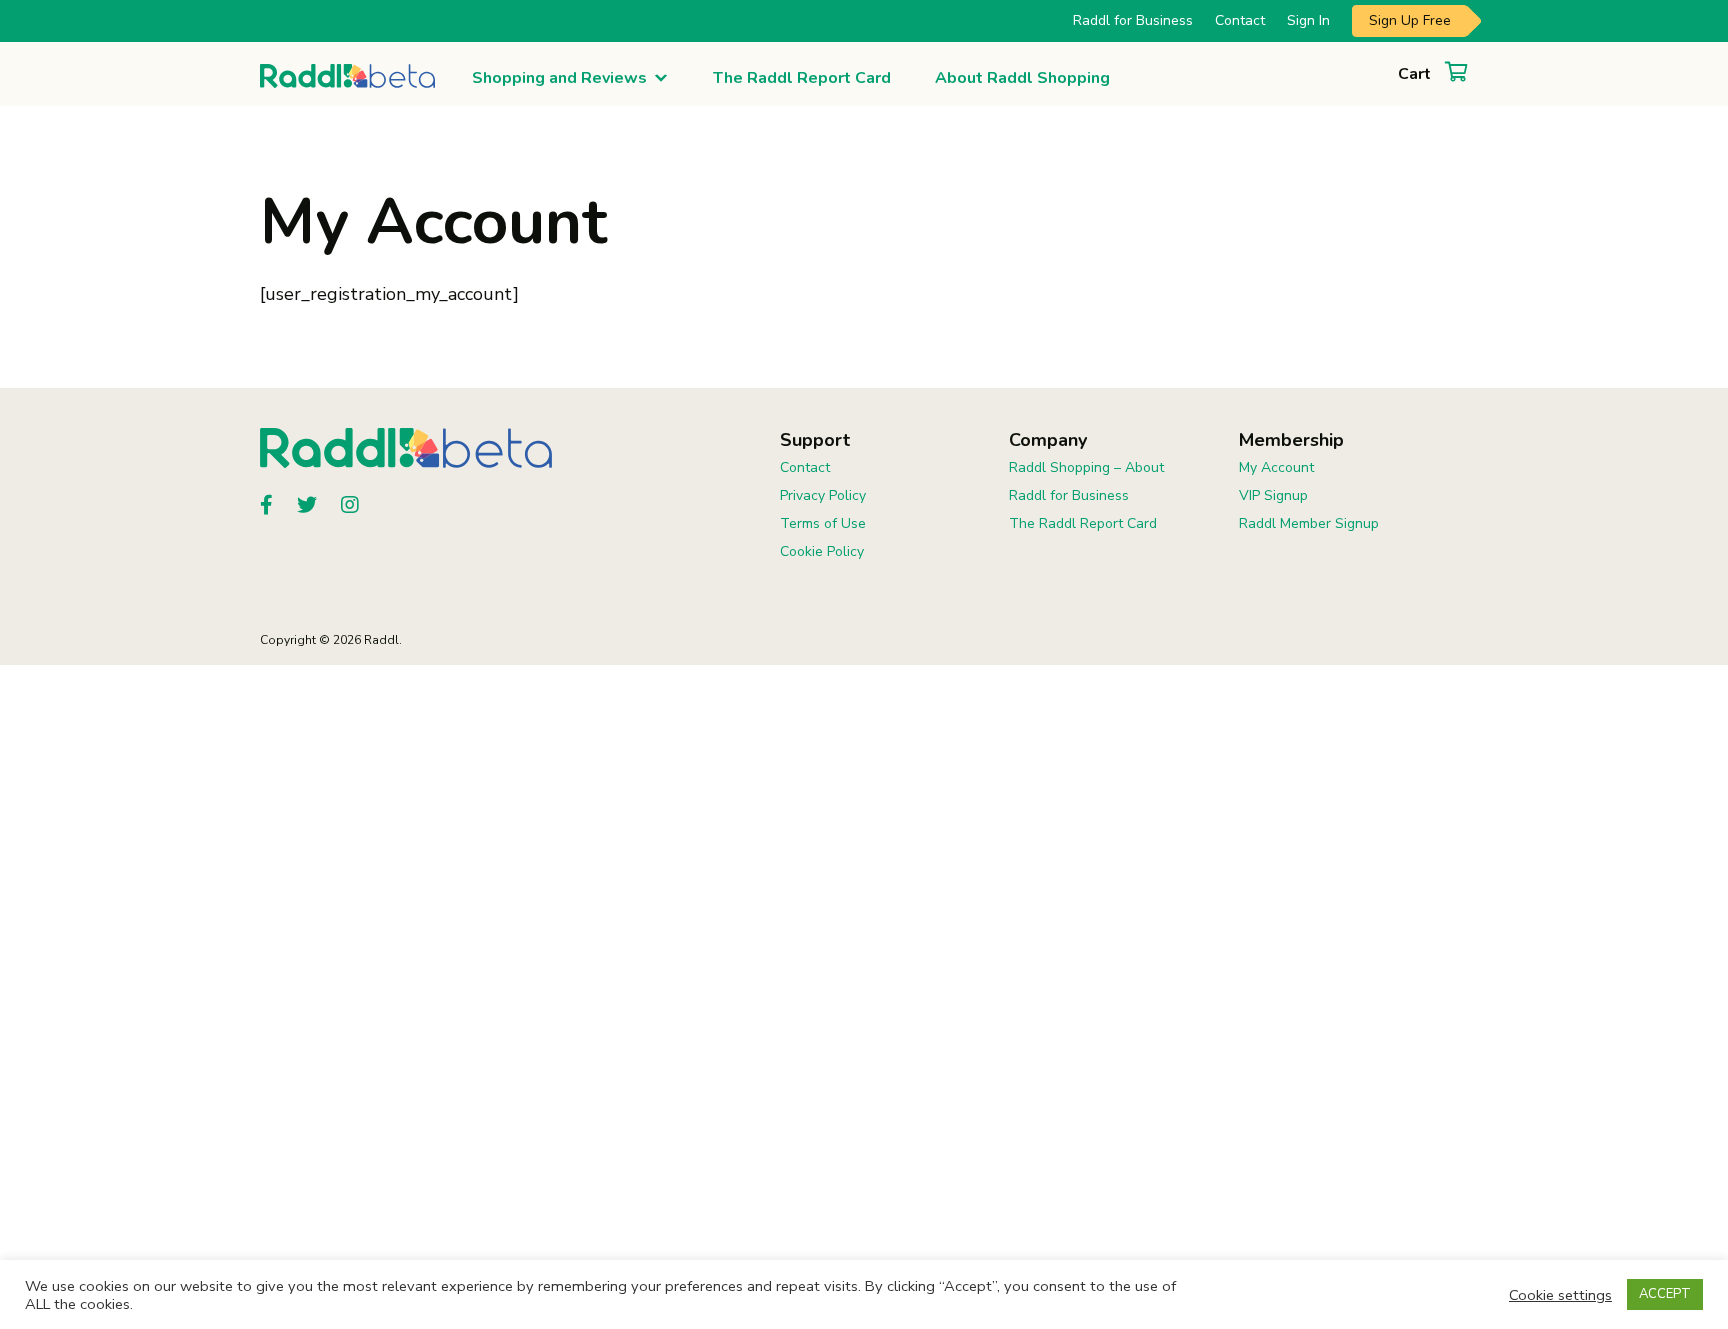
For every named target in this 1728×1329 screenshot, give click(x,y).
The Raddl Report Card (802, 78)
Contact (1240, 20)
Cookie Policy (822, 551)
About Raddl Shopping (1022, 78)
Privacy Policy (823, 495)
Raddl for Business (1133, 20)
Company (1048, 440)
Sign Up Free (1410, 20)
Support (815, 440)
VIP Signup (1273, 495)
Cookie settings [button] (1560, 1295)
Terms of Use (823, 523)
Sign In (1308, 20)
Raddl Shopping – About (1086, 467)
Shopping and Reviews (559, 78)
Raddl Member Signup (1309, 523)
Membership (1291, 440)
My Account (1276, 467)
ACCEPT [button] (1665, 1294)
